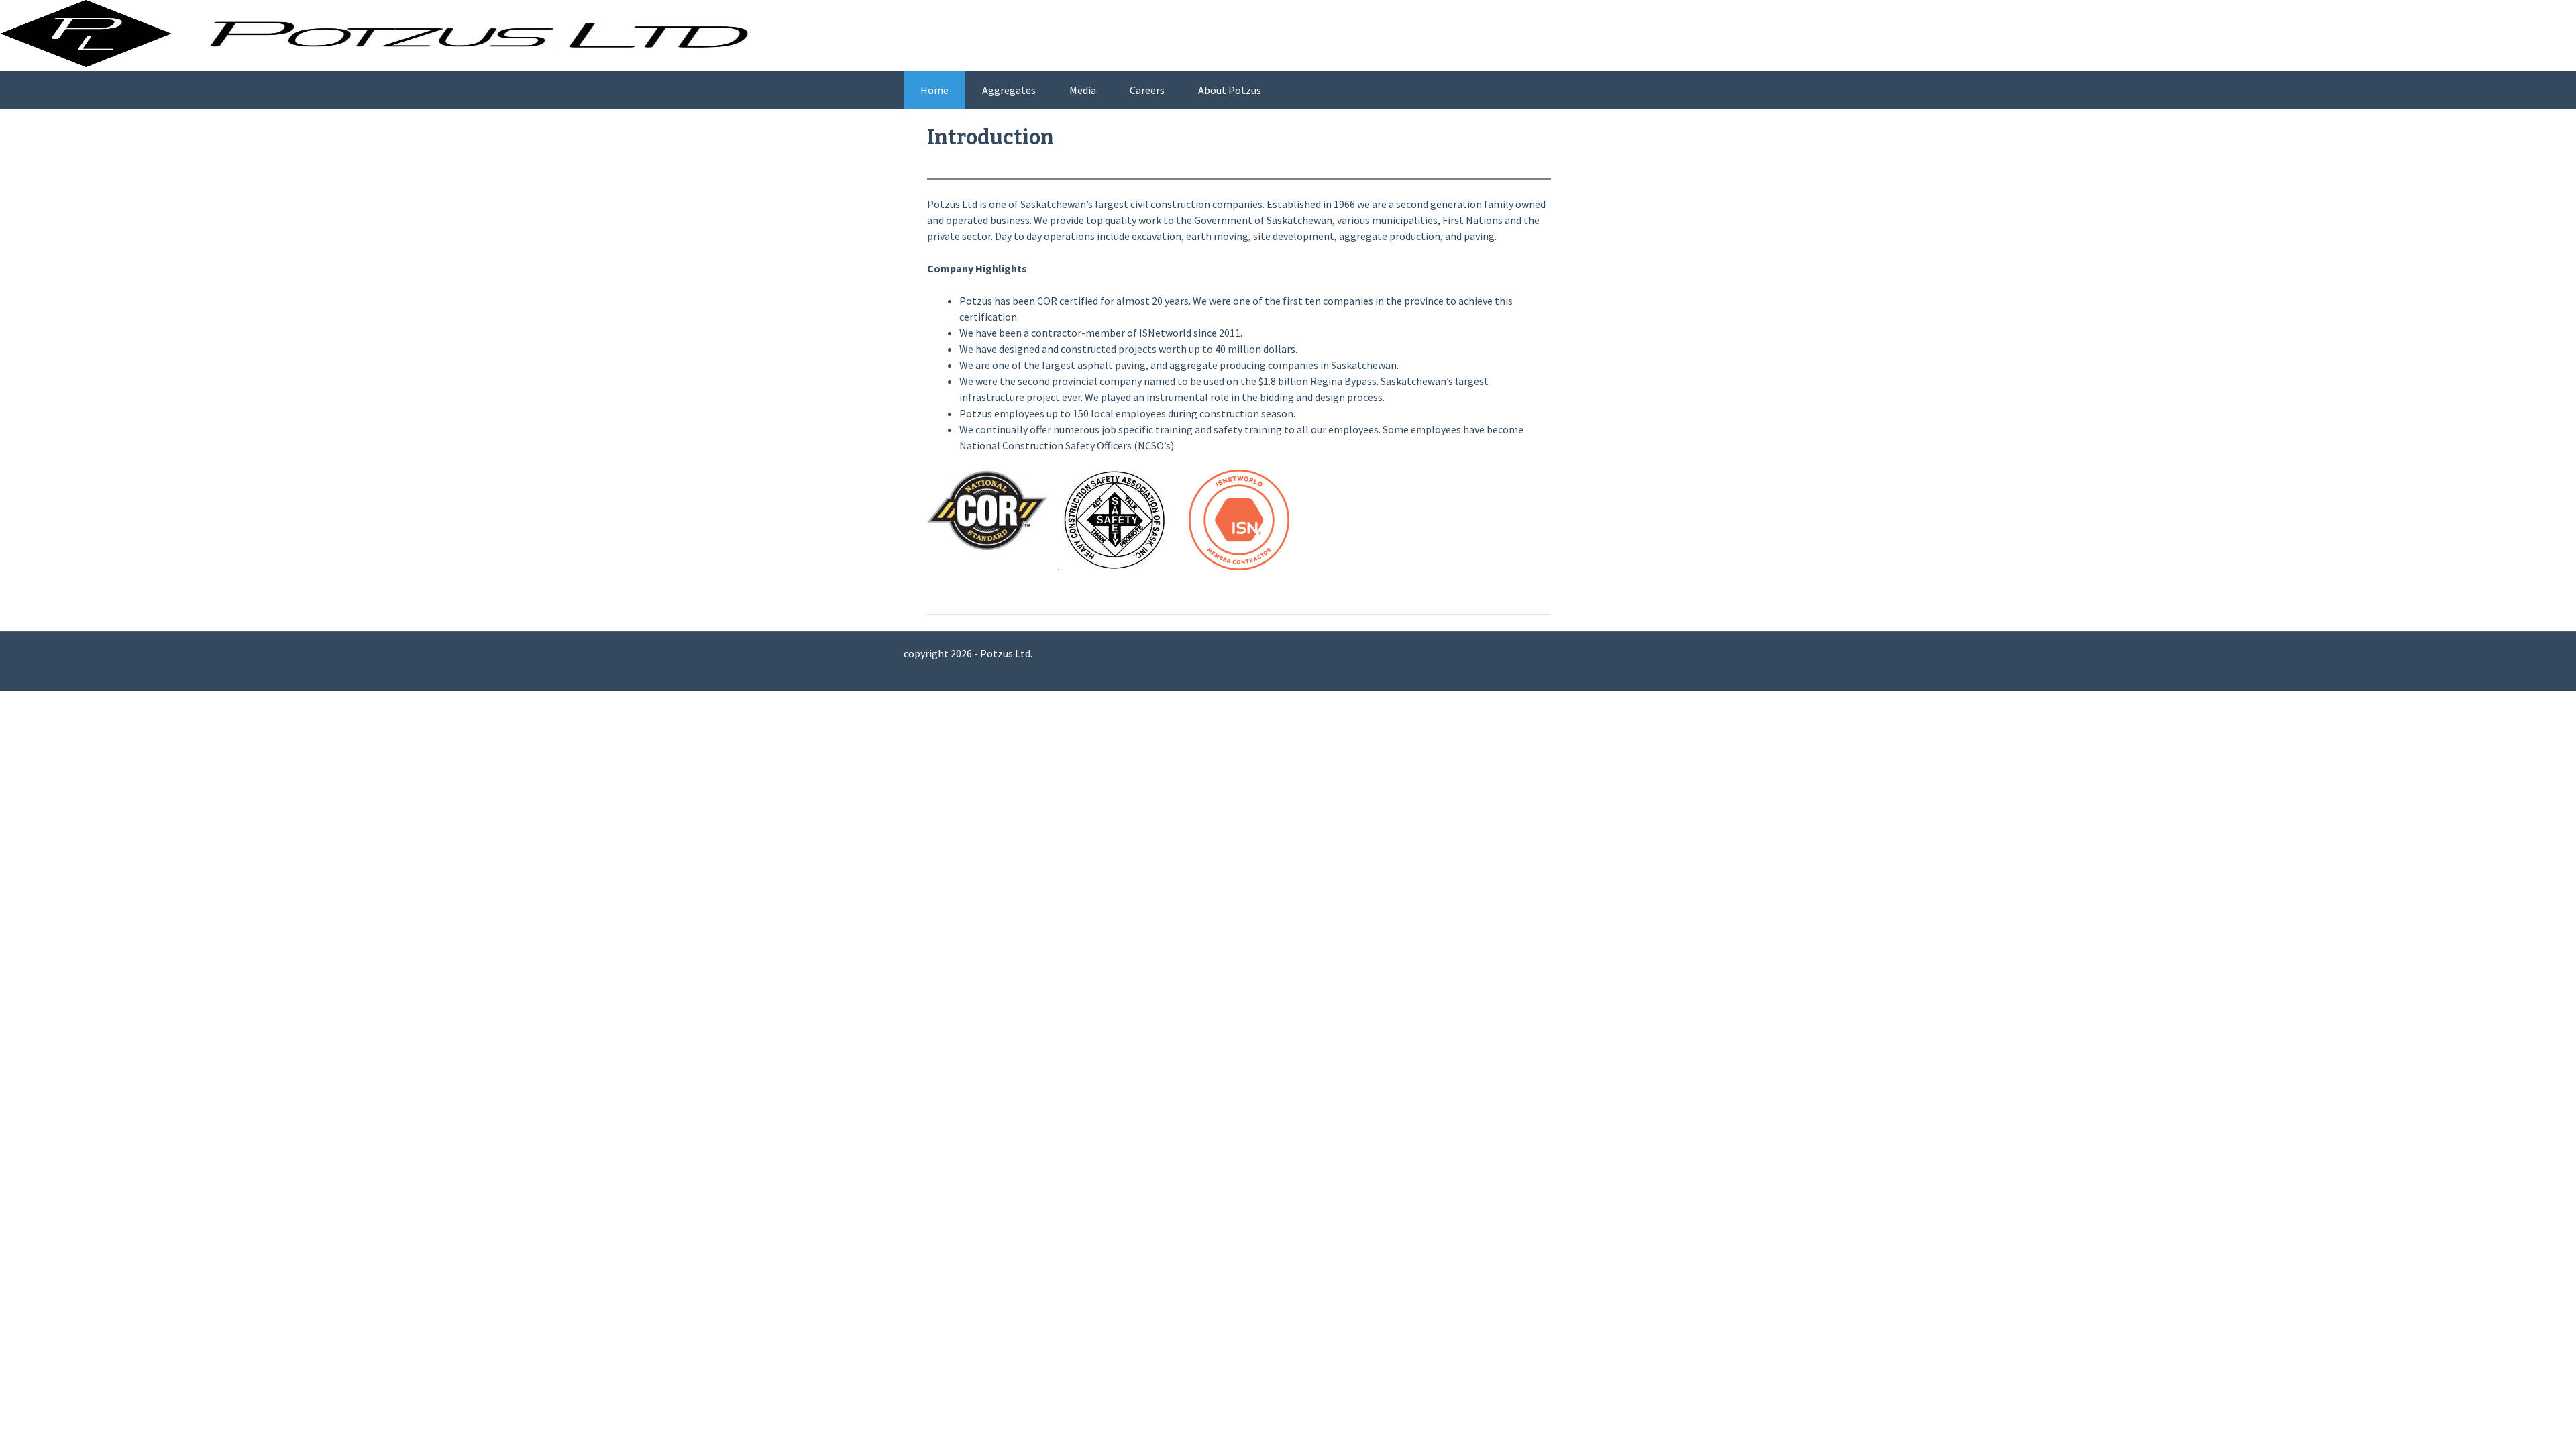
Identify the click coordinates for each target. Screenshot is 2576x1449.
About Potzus (1230, 90)
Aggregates (1009, 90)
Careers (1147, 90)
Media (1083, 90)
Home (934, 90)
